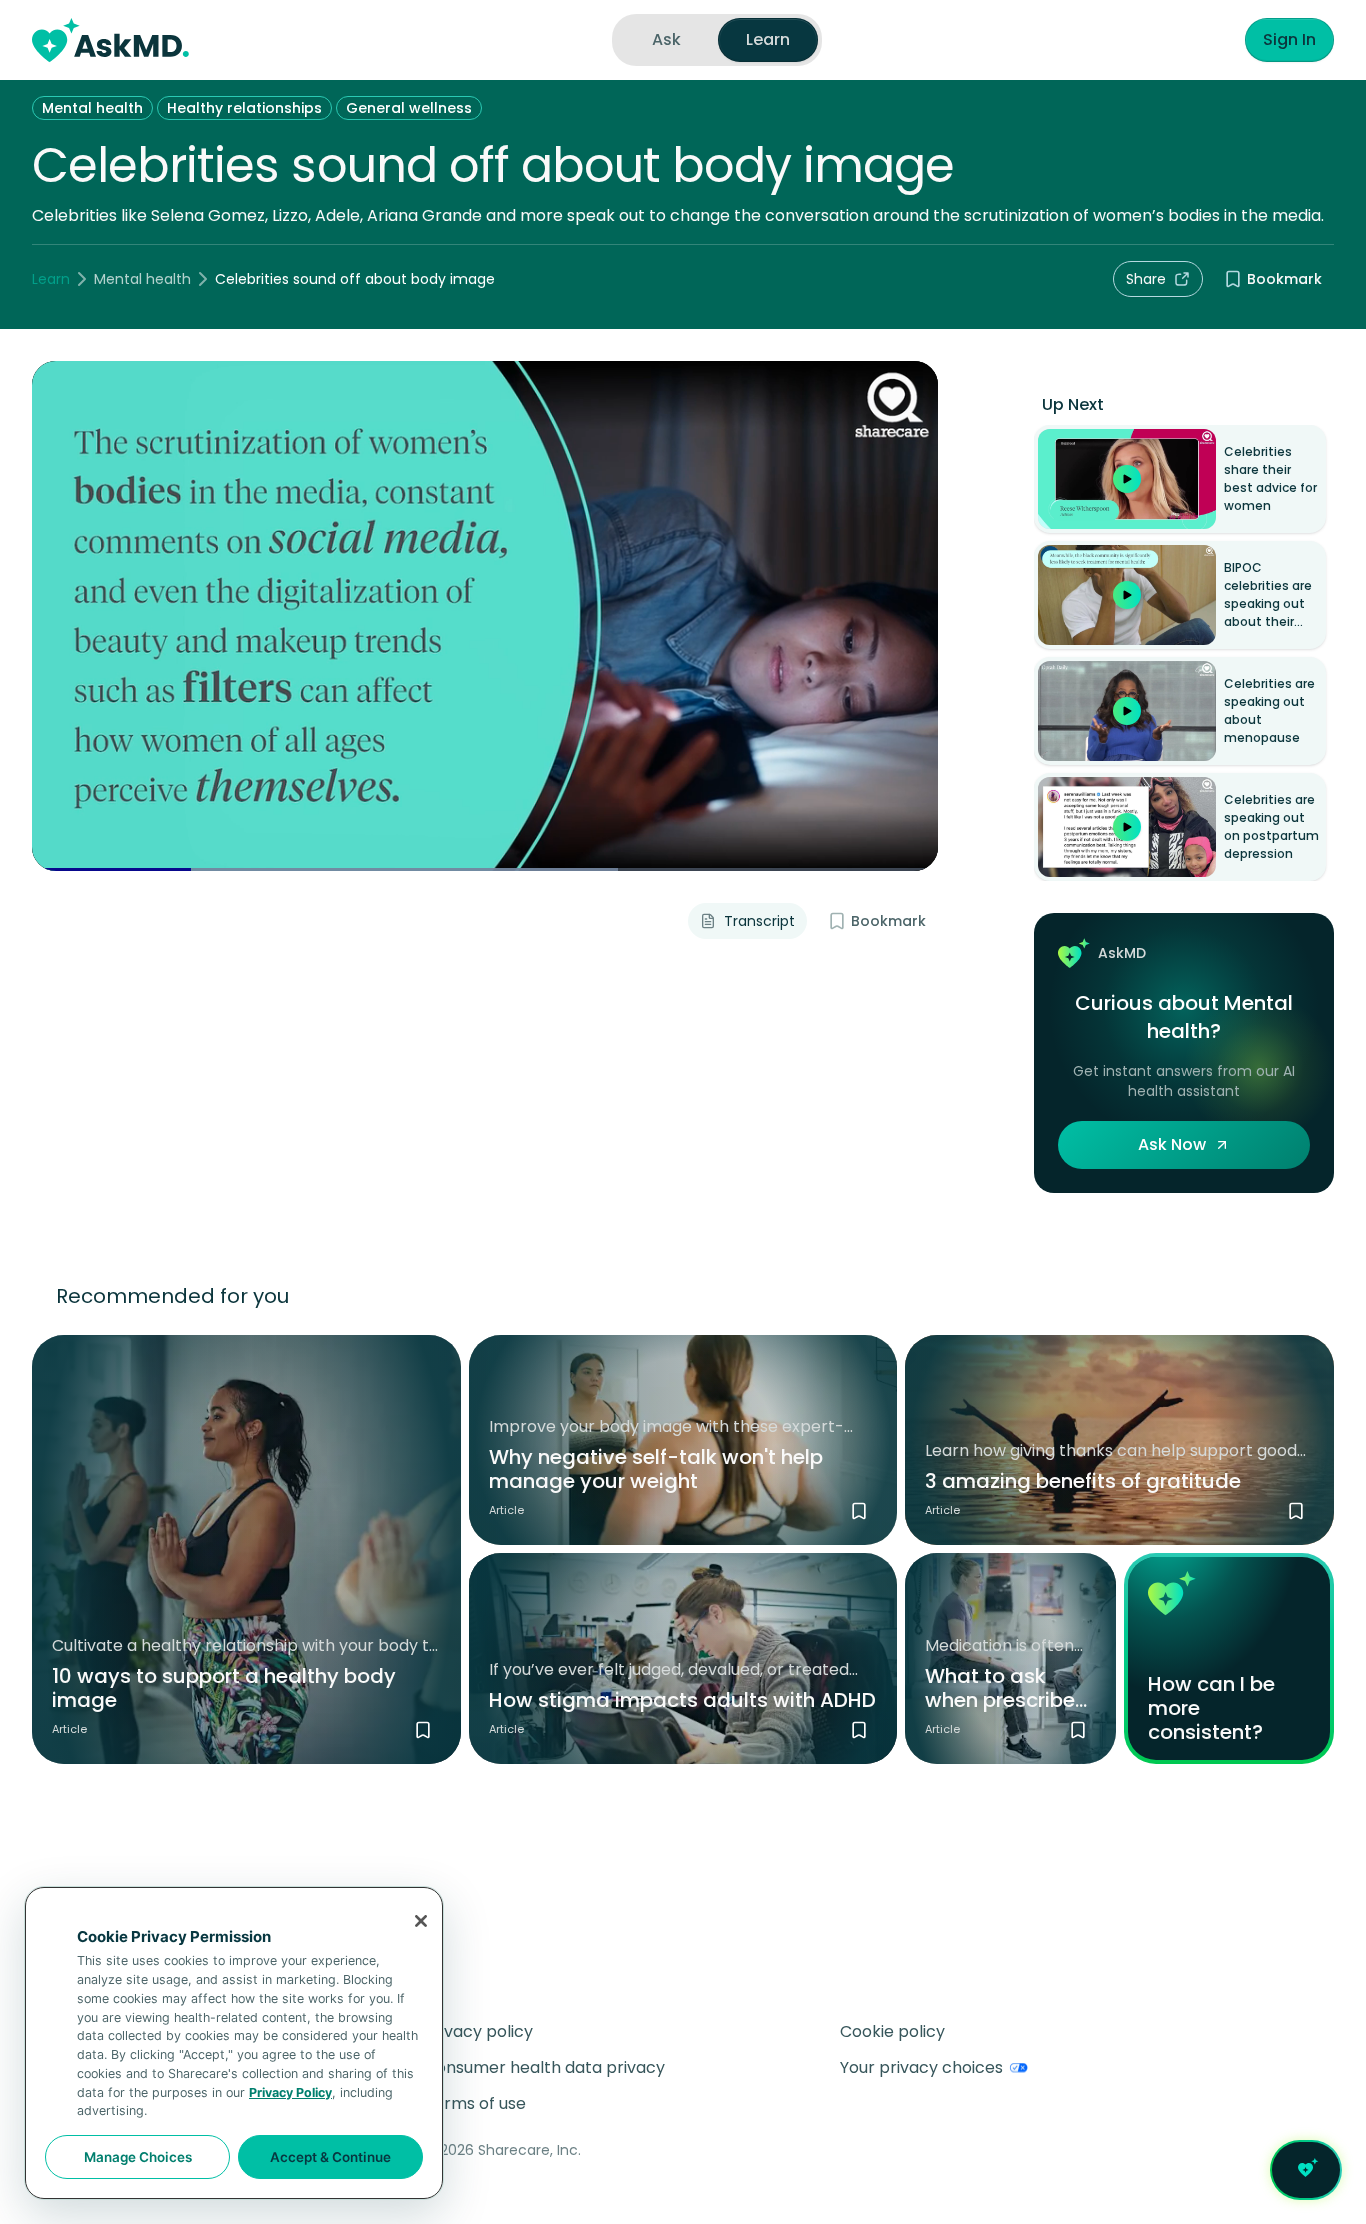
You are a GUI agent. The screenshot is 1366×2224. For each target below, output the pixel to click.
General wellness (409, 108)
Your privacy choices (921, 2067)
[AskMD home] (110, 40)
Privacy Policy (290, 2092)
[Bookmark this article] (423, 1730)
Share (1146, 279)
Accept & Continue (330, 2157)
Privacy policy (478, 2031)
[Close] (421, 1921)
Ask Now (1172, 1144)
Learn (51, 279)
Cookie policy (892, 2031)
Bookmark (1284, 279)
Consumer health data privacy (544, 2067)
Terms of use (475, 2103)
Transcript (759, 921)
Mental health (92, 108)
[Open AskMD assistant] (1306, 2170)
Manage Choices (138, 2157)
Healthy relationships (244, 108)
